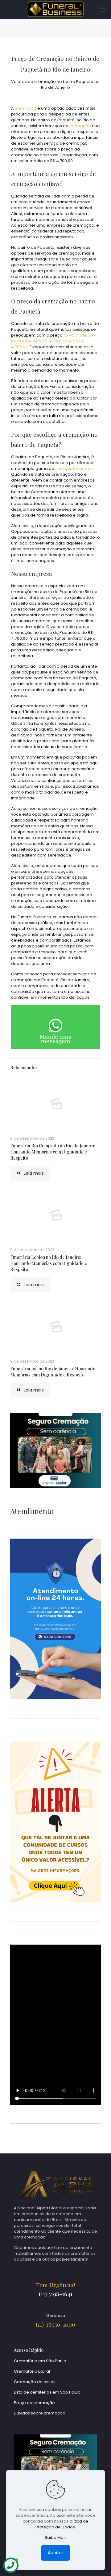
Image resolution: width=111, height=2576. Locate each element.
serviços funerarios (74, 468)
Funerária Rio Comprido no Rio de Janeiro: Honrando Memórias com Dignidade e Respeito (53, 1152)
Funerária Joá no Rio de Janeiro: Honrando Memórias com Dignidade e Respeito (53, 1372)
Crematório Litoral (32, 2371)
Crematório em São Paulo (40, 2361)
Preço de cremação (34, 2403)
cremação (26, 108)
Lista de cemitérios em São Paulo (47, 2392)
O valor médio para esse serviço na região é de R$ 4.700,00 (52, 341)
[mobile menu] (103, 9)
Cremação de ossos (35, 2382)
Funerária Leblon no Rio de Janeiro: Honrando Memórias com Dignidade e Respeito (49, 1263)
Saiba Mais (56, 2537)
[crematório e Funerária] (55, 9)
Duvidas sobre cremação (40, 2413)
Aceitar (55, 2553)
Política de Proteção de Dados (62, 2524)
